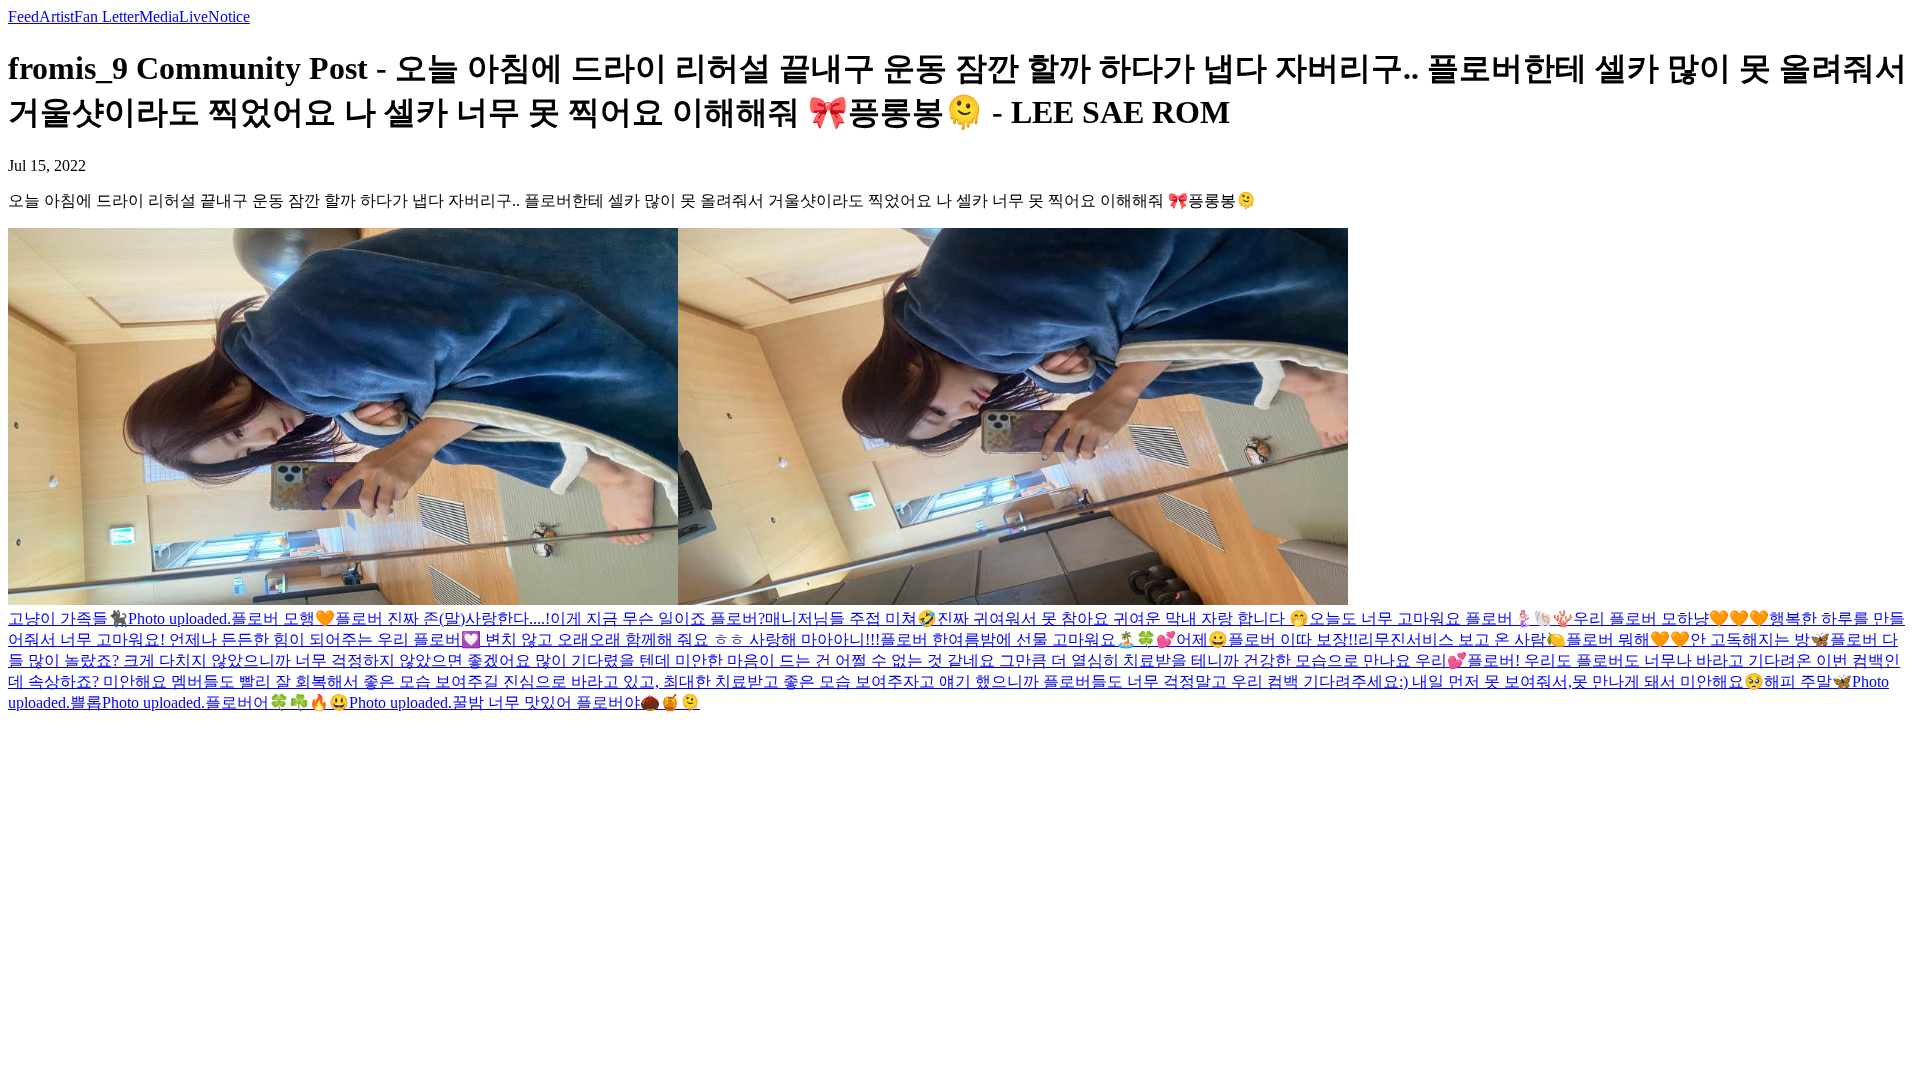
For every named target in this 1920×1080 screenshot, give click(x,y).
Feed (23, 16)
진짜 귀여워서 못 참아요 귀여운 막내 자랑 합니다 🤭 (1123, 618)
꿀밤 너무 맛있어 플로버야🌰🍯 (566, 702)
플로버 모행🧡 (283, 618)
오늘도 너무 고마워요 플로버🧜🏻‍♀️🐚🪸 (1441, 618)
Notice (229, 16)
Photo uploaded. (179, 618)
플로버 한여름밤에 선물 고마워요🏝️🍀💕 (1028, 639)
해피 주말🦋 (1808, 681)
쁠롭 (86, 702)
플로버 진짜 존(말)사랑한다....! (442, 618)
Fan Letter (106, 16)
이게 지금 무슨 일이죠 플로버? (657, 618)
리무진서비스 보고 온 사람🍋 (1462, 639)
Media (159, 16)
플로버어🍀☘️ (257, 702)
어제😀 (1202, 639)
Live (193, 16)
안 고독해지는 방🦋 (1760, 639)
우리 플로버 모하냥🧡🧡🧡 (1671, 618)
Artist (56, 16)
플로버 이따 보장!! (1293, 639)
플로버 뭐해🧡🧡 (1628, 639)
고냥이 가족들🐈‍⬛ (68, 618)
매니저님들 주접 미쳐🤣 (851, 618)
